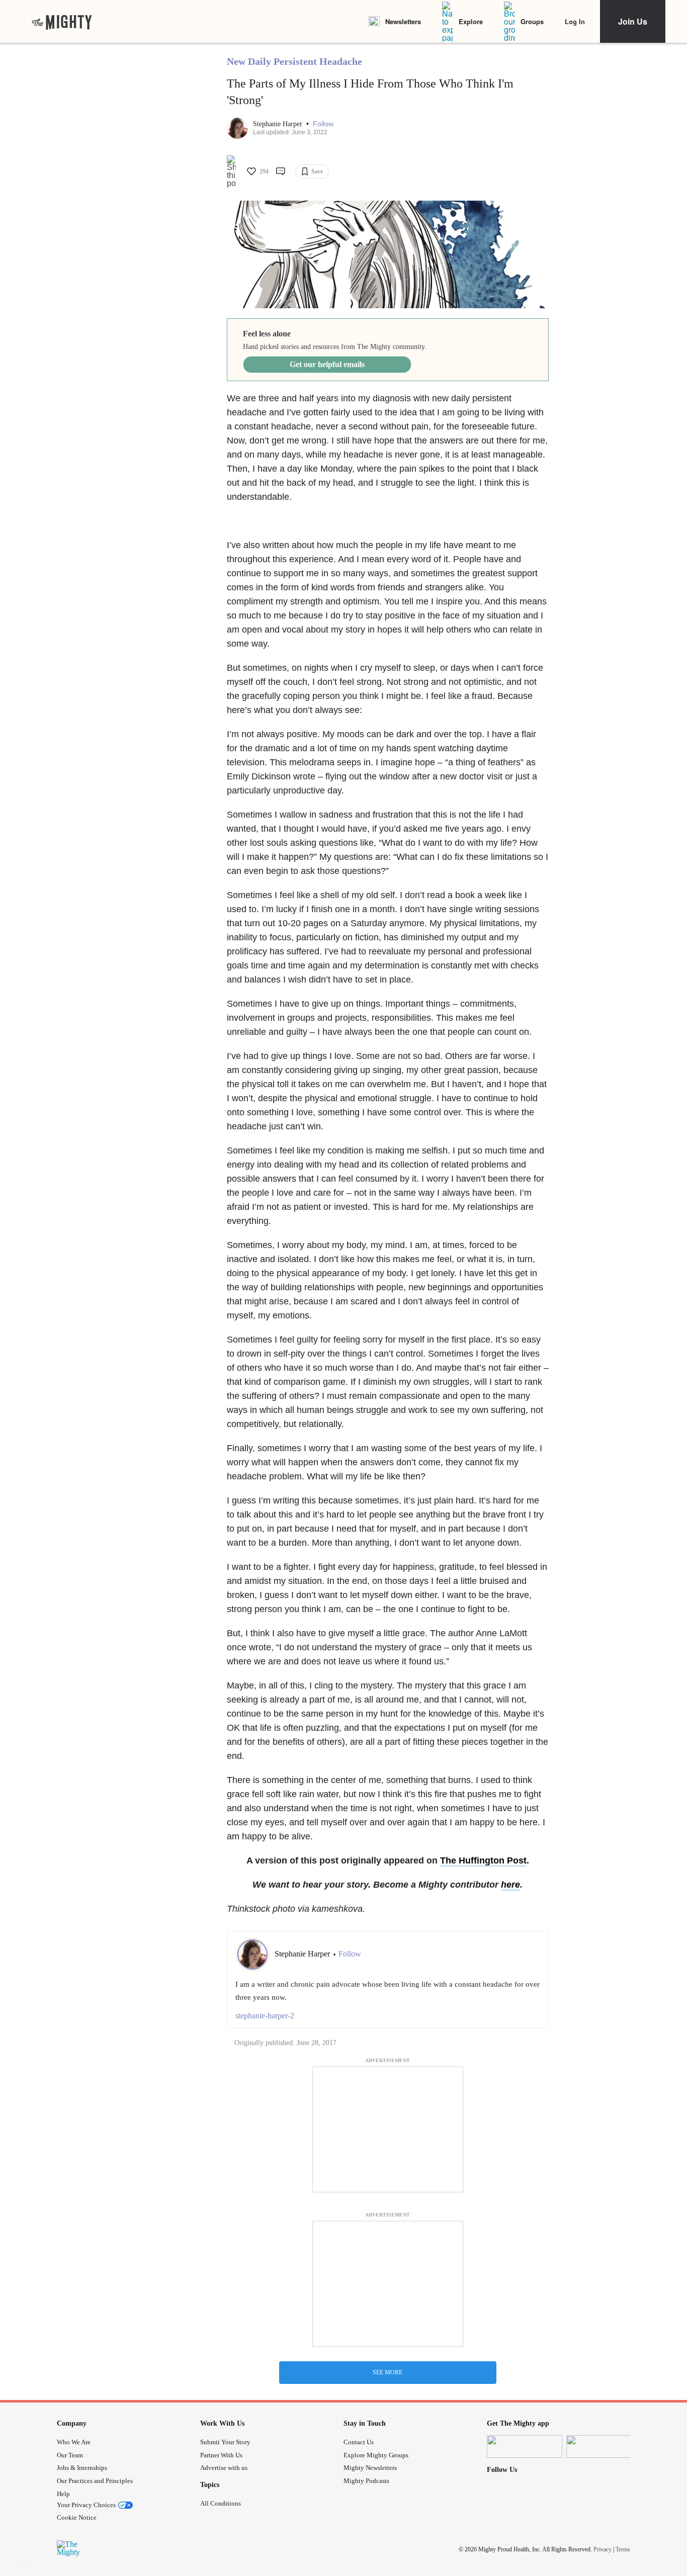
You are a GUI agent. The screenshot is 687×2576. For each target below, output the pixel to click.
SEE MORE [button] (388, 2372)
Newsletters (403, 21)
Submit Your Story (225, 2442)
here (510, 1885)
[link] (62, 22)
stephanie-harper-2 (265, 2016)
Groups (532, 21)
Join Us (633, 21)
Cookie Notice (77, 2517)
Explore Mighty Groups (376, 2455)
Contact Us (359, 2442)
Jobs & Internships (82, 2468)
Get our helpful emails (327, 364)
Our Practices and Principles (95, 2481)
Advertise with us (224, 2468)
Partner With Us (221, 2455)
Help (63, 2494)
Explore (471, 21)
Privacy (603, 2549)
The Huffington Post (483, 1860)
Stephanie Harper (279, 124)
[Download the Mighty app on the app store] (525, 2447)
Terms (623, 2549)
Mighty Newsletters (370, 2468)
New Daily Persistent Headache (294, 61)
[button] (323, 124)
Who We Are (74, 2442)
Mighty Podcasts (366, 2481)
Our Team (70, 2455)
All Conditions (221, 2503)
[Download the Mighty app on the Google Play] (604, 2447)
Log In (575, 21)
